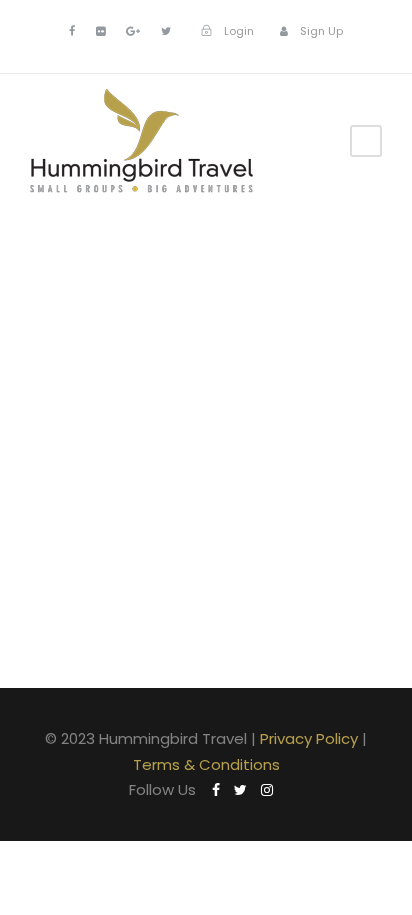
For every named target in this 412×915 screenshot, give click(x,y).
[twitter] (166, 31)
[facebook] (72, 31)
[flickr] (100, 31)
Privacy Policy (309, 738)
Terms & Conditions (206, 764)
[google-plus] (133, 31)
